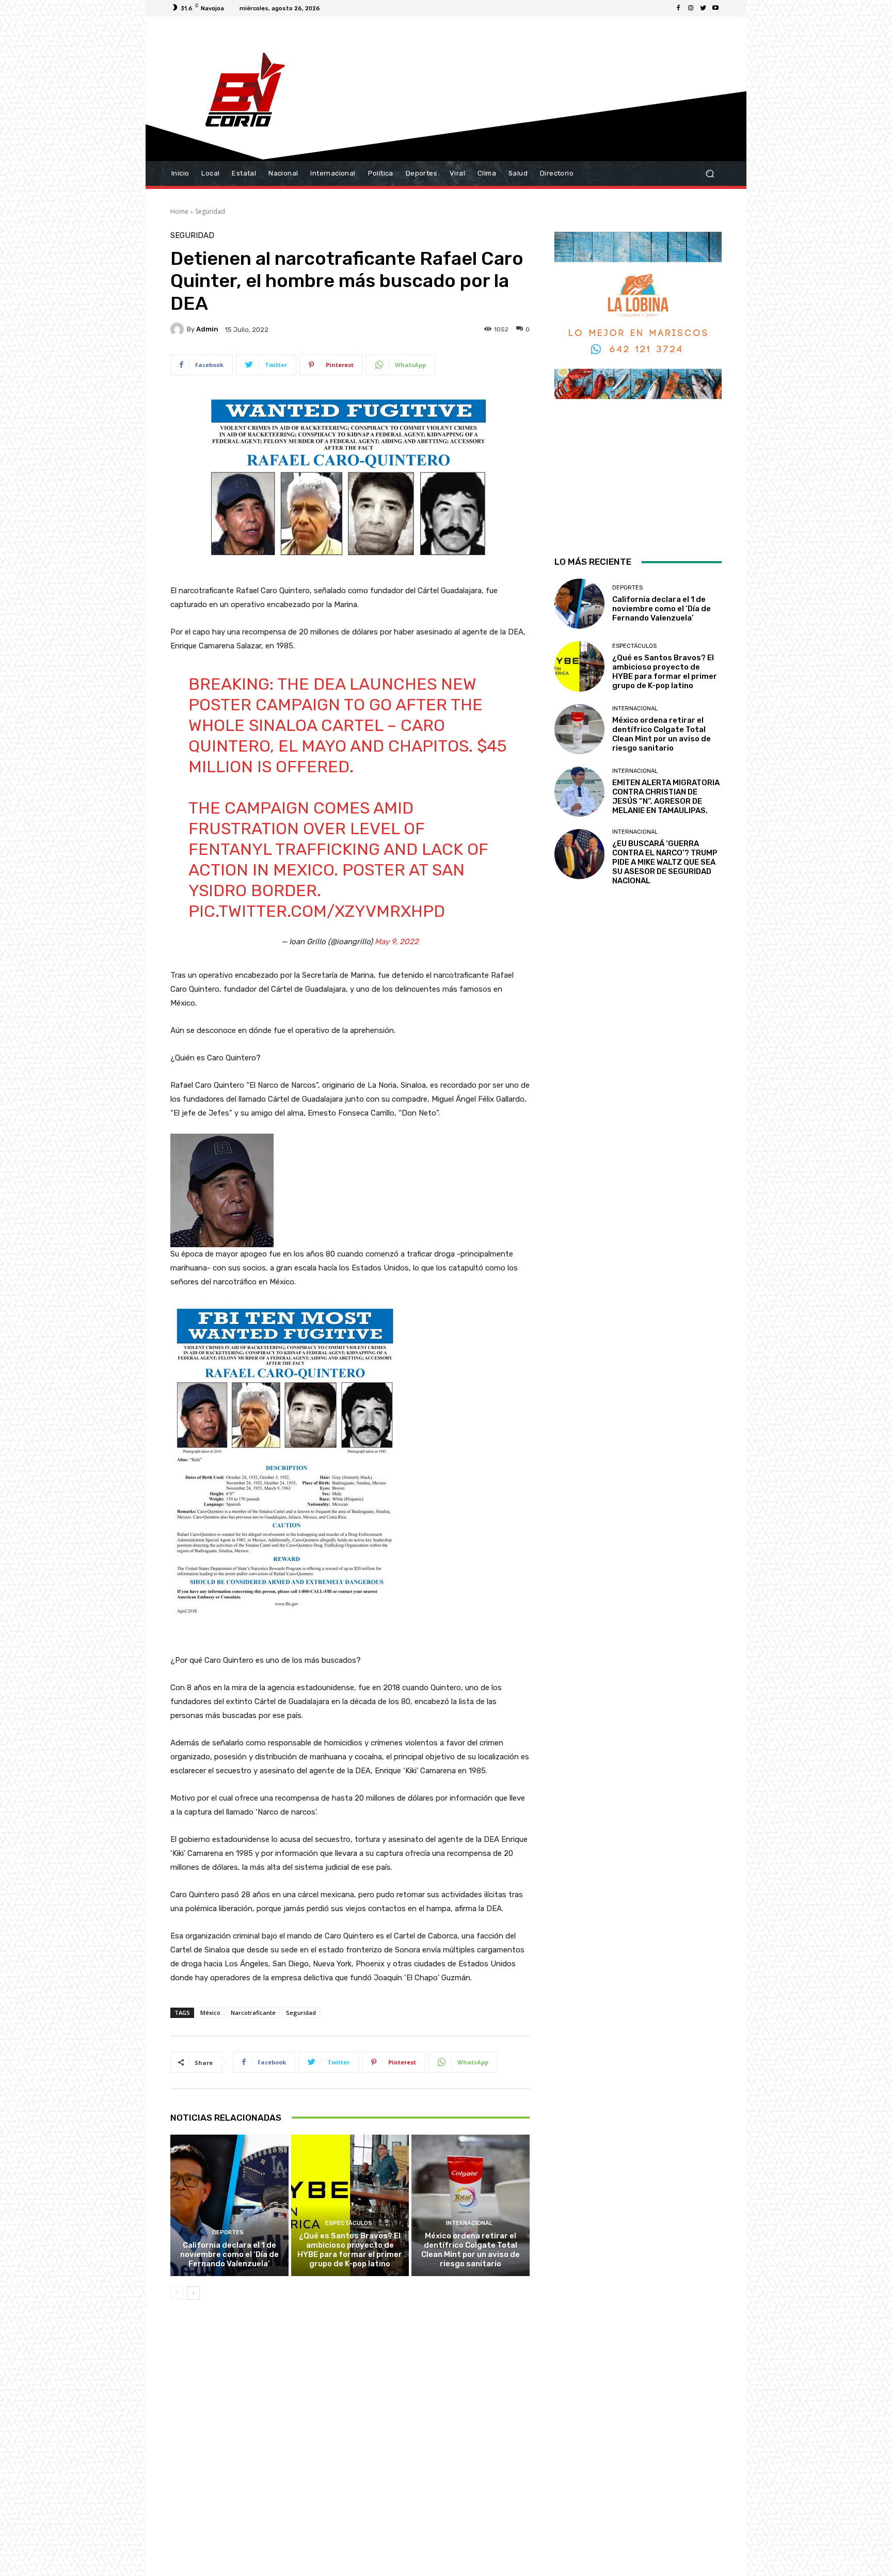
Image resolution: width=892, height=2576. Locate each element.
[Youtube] (715, 8)
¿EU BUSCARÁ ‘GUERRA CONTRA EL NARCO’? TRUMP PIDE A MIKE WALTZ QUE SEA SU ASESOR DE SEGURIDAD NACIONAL (665, 862)
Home (179, 211)
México (210, 2013)
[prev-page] (177, 2293)
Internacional (469, 2223)
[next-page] (193, 2293)
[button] (710, 174)
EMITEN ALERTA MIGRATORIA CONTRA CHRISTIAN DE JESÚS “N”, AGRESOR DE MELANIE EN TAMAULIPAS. (666, 797)
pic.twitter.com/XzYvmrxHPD (317, 911)
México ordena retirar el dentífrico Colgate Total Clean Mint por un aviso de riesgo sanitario (471, 2250)
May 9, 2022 (397, 942)
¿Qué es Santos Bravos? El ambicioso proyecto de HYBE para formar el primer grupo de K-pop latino (350, 2250)
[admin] (179, 329)
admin (207, 329)
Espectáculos (349, 2223)
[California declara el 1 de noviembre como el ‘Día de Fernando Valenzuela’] (229, 2205)
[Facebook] (678, 8)
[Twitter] (703, 8)
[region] (638, 380)
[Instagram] (691, 8)
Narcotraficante (253, 2013)
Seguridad (210, 211)
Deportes (228, 2232)
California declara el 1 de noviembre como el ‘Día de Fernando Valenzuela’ (229, 2254)
